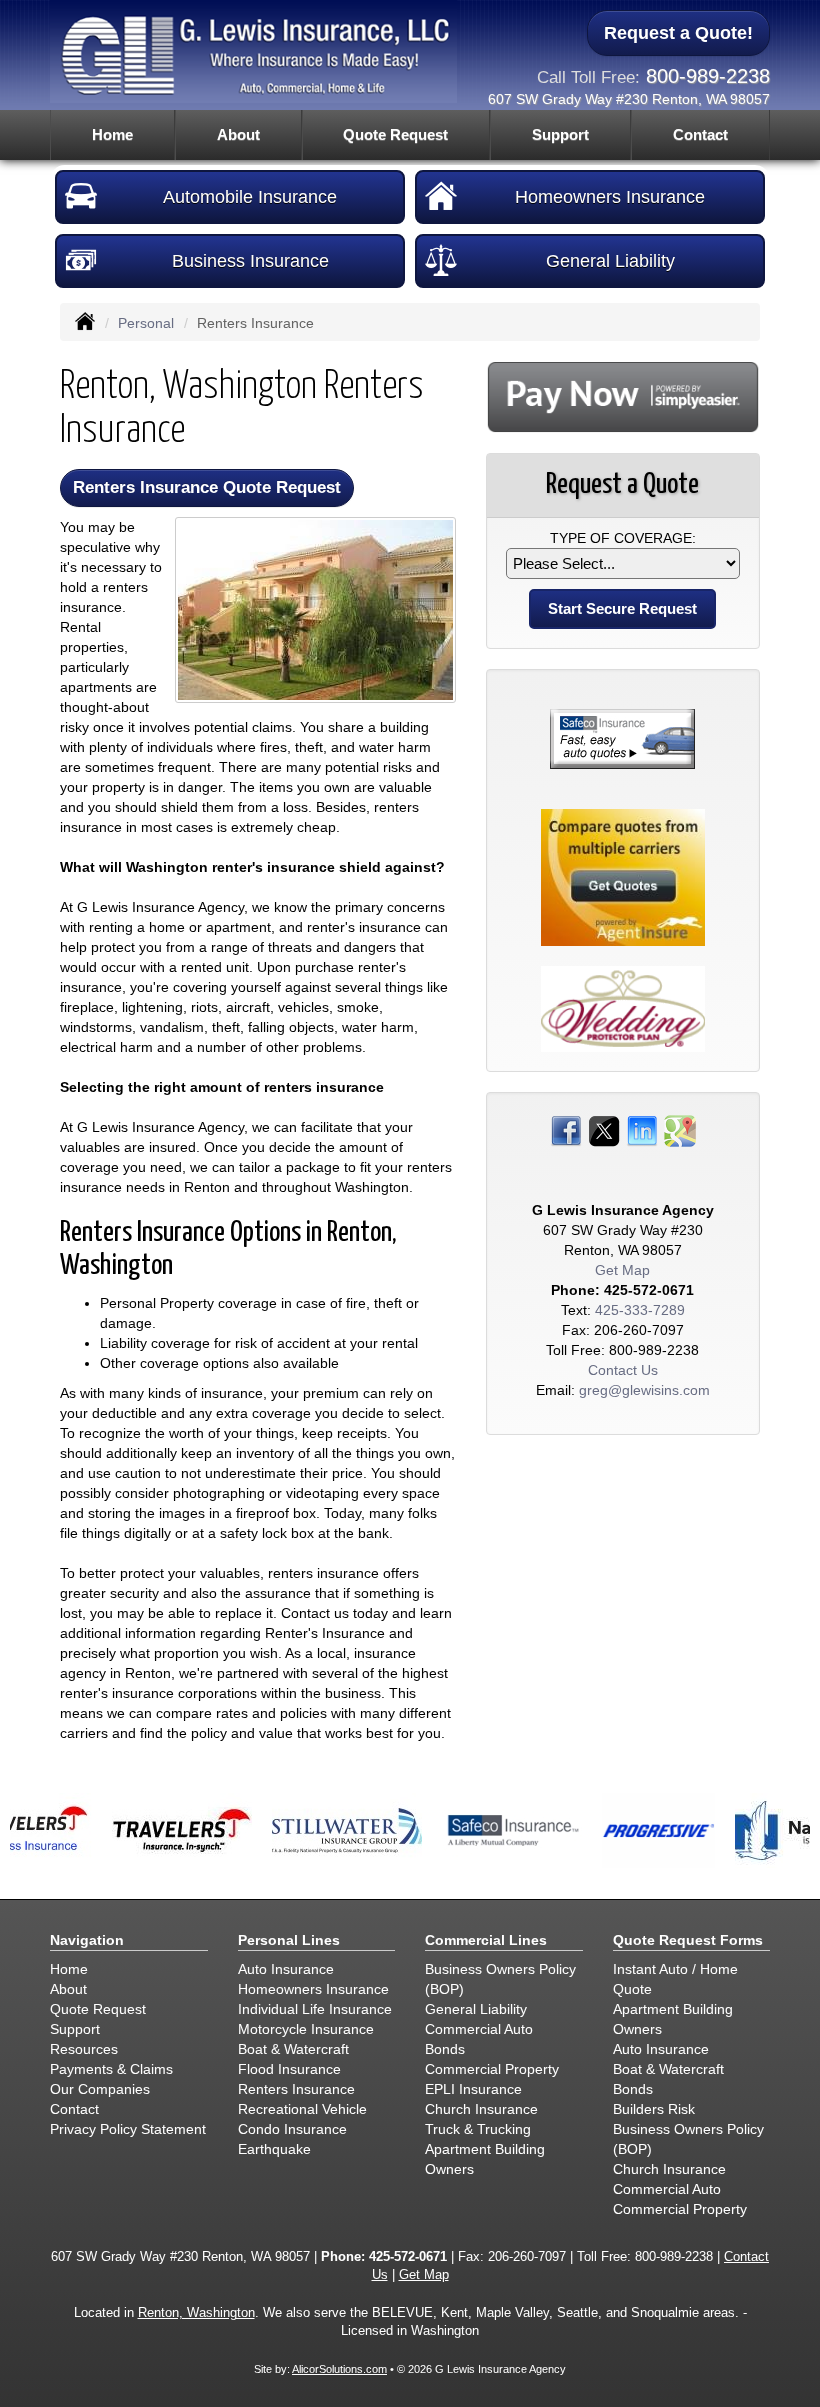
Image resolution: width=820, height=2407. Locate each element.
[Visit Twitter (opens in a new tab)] (604, 1130)
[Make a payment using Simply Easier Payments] (623, 396)
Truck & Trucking (478, 2129)
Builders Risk (654, 2109)
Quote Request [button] (395, 134)
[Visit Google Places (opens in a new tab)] (680, 1130)
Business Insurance (250, 261)
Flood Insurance (289, 2069)
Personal (146, 323)
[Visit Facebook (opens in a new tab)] (566, 1130)
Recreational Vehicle (302, 2109)
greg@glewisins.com (644, 1390)
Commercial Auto (479, 2029)
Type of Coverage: (623, 538)
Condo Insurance (292, 2129)
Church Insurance (481, 2109)
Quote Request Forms (688, 1940)
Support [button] (560, 134)
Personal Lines (289, 1940)
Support (75, 2029)
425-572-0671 (649, 1290)
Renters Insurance (296, 2089)
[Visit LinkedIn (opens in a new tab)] (642, 1130)
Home (112, 134)
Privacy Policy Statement (128, 2129)
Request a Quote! (678, 33)
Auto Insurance (286, 1969)
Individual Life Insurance (315, 2009)
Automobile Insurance (250, 197)
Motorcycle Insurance (306, 2029)
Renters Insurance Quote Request (207, 487)
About (238, 134)
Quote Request (98, 2009)
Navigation (87, 1940)
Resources (84, 2049)
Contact (700, 134)
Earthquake (274, 2149)
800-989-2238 (708, 76)
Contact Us (623, 1370)
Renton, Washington (196, 2313)
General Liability (610, 261)
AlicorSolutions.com (339, 2369)
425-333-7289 (640, 1310)
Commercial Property (492, 2069)
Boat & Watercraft (293, 2049)
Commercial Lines (486, 1940)
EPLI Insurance (473, 2089)
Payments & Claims (111, 2069)
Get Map (622, 1270)
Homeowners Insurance (610, 197)
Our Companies (100, 2089)
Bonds (445, 2049)
